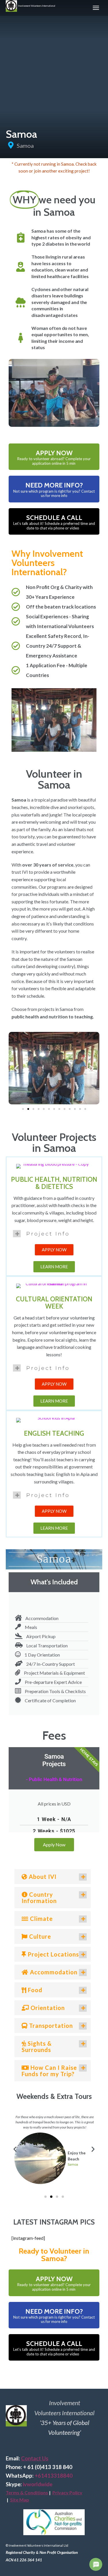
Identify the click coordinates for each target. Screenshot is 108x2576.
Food (34, 1990)
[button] (17, 1068)
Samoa (25, 146)
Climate (41, 1919)
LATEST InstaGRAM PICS (54, 2222)
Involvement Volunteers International (36, 6)
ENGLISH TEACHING (54, 1433)
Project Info (48, 1234)
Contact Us (35, 2458)
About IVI (42, 1877)
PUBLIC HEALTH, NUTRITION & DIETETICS (54, 1183)
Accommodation (53, 1972)
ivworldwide (38, 2484)
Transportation (50, 2026)
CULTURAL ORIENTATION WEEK (54, 1303)
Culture (39, 1936)
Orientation (47, 2008)
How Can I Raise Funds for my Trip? (49, 2071)
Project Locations (53, 1954)
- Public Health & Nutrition (54, 1779)
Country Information (39, 1898)
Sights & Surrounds (37, 2047)
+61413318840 (54, 2476)
